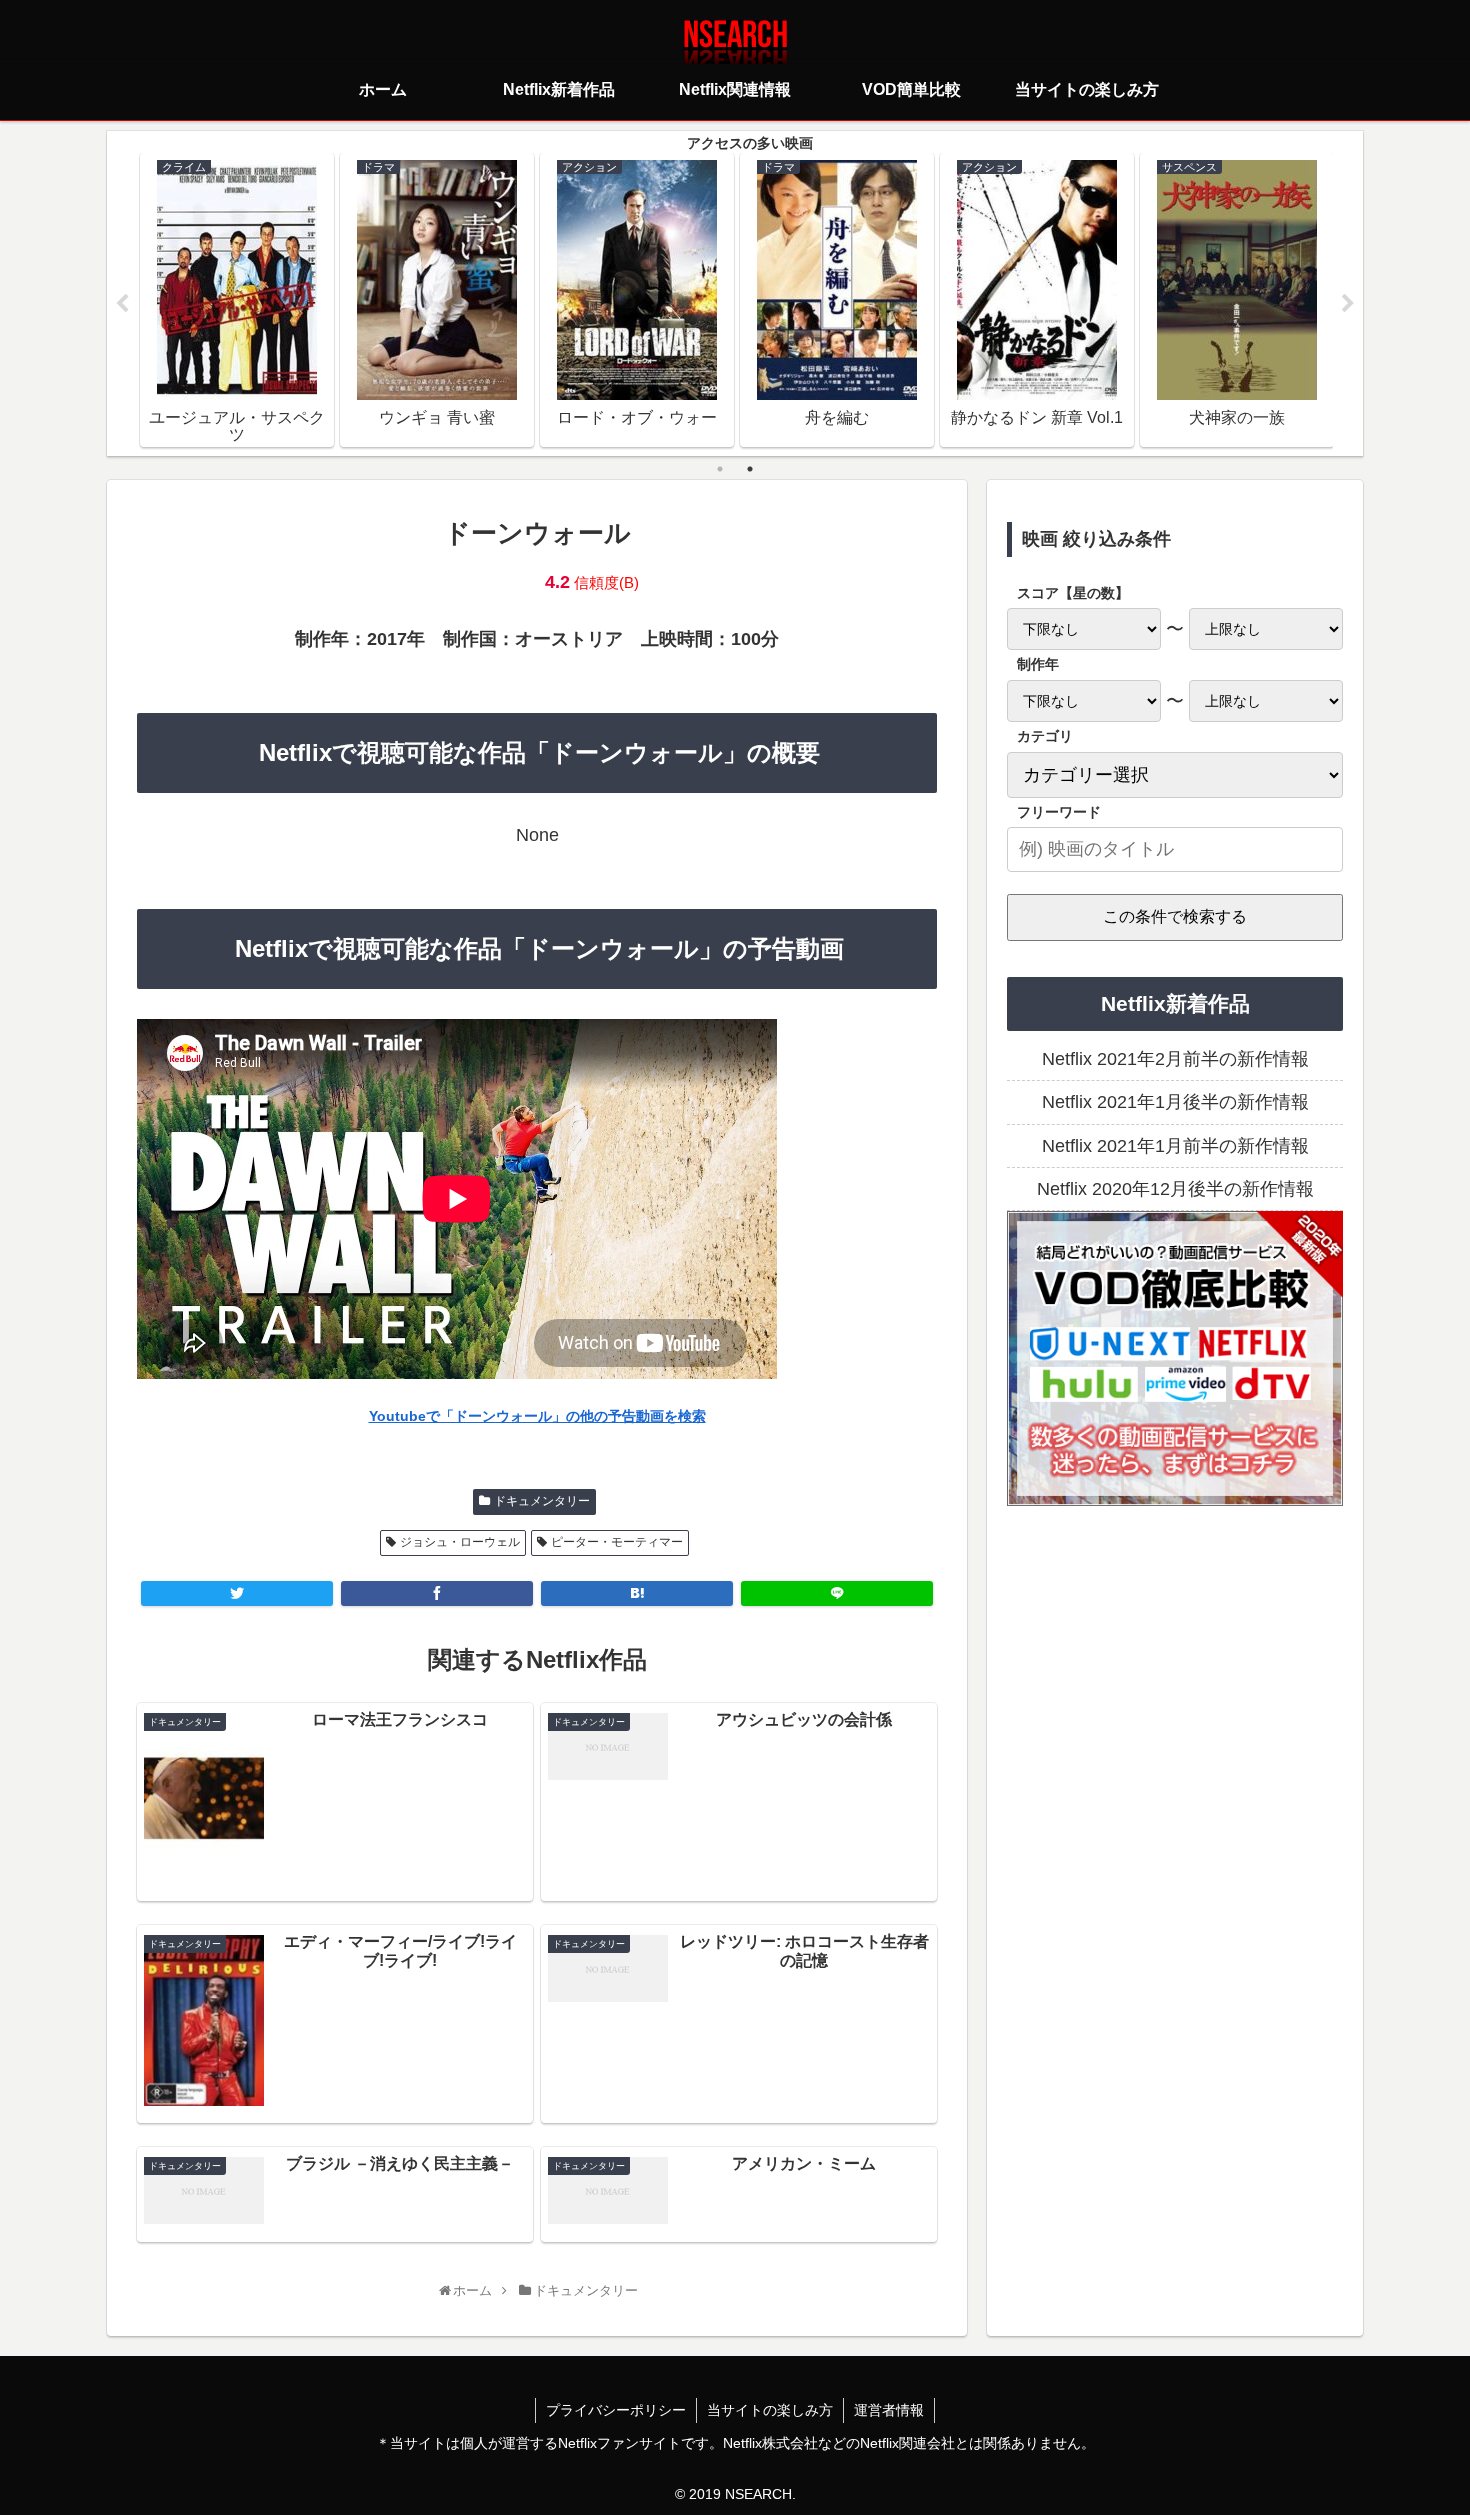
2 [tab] (750, 469)
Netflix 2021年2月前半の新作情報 (1175, 1059)
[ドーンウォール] (637, 1593)
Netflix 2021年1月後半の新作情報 (1175, 1102)
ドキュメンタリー (542, 1501)
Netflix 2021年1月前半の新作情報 (1175, 1146)
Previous (122, 304)
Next (1348, 304)
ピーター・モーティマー (617, 1542)
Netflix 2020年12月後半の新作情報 (1175, 1189)
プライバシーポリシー (616, 2410)
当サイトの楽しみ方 (770, 2410)
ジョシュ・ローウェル (460, 1542)
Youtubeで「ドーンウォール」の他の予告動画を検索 (537, 1416)
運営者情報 (889, 2410)
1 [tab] (720, 469)
